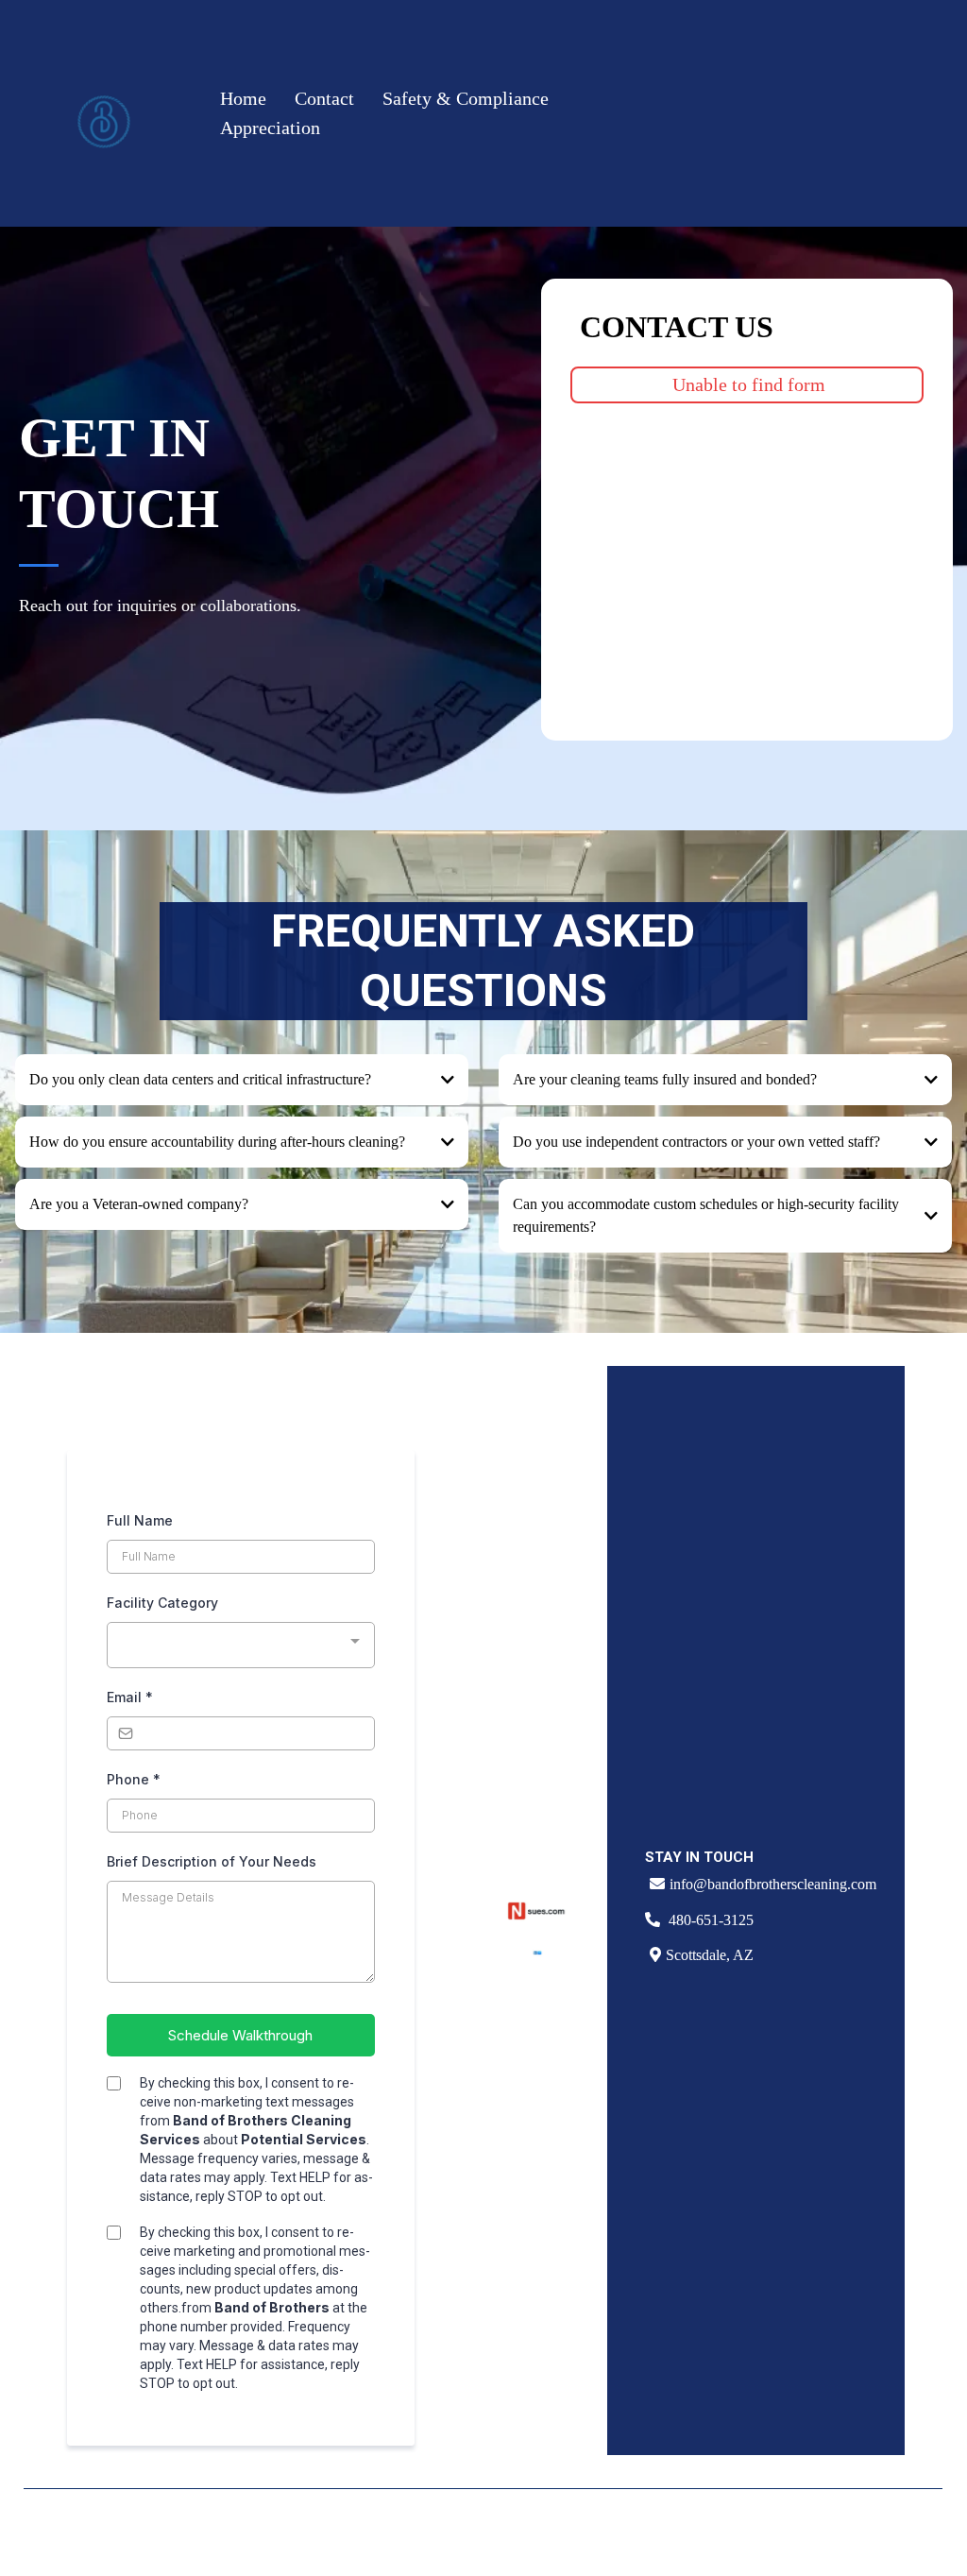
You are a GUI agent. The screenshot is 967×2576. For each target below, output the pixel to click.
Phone (134, 1779)
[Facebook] (787, 2533)
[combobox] (240, 1645)
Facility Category (162, 1603)
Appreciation (270, 128)
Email (130, 1697)
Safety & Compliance (466, 98)
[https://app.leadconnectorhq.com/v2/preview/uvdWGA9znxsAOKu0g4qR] (104, 113)
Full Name (140, 1520)
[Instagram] (836, 2533)
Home (243, 98)
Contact (324, 98)
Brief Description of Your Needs (212, 1861)
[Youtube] (885, 2533)
